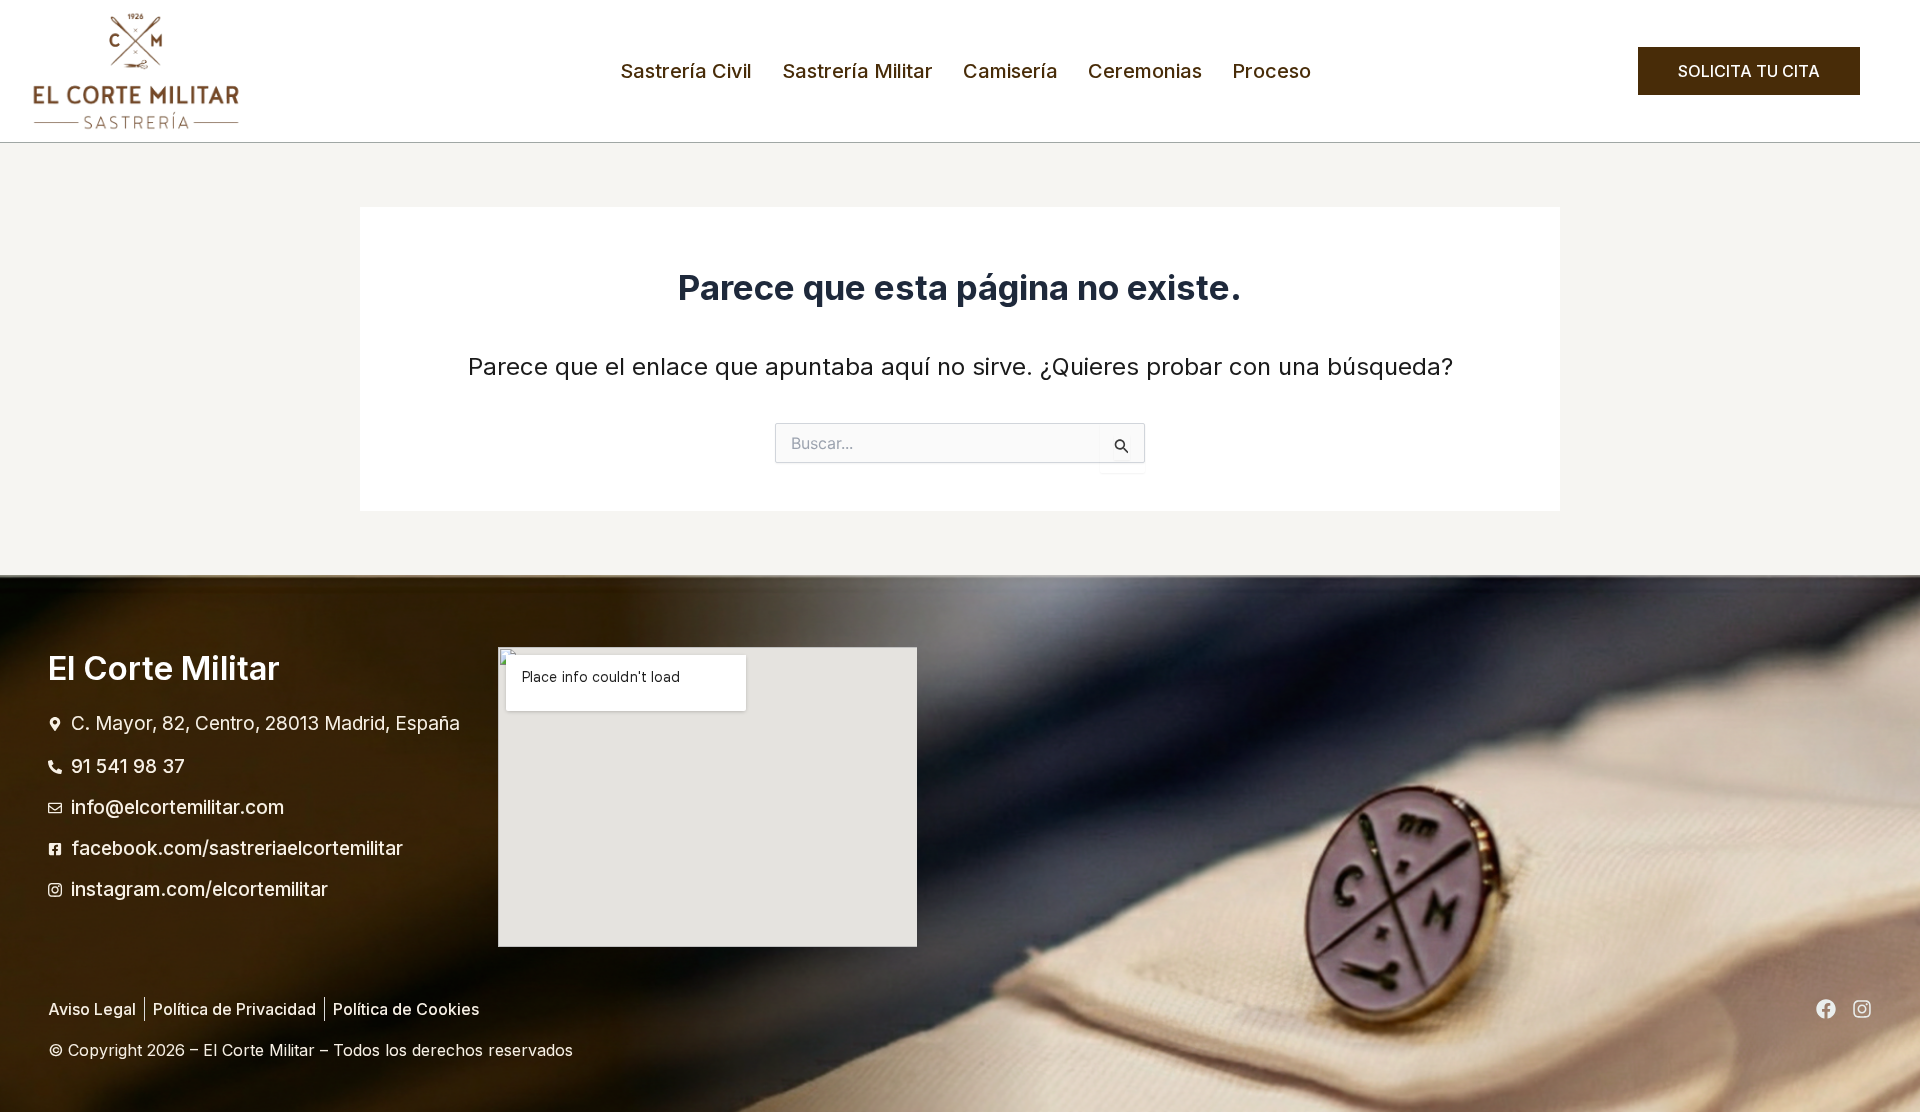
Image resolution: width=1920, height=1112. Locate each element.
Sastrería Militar (857, 71)
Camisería (1010, 71)
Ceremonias (1145, 71)
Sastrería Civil (686, 71)
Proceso (1271, 71)
